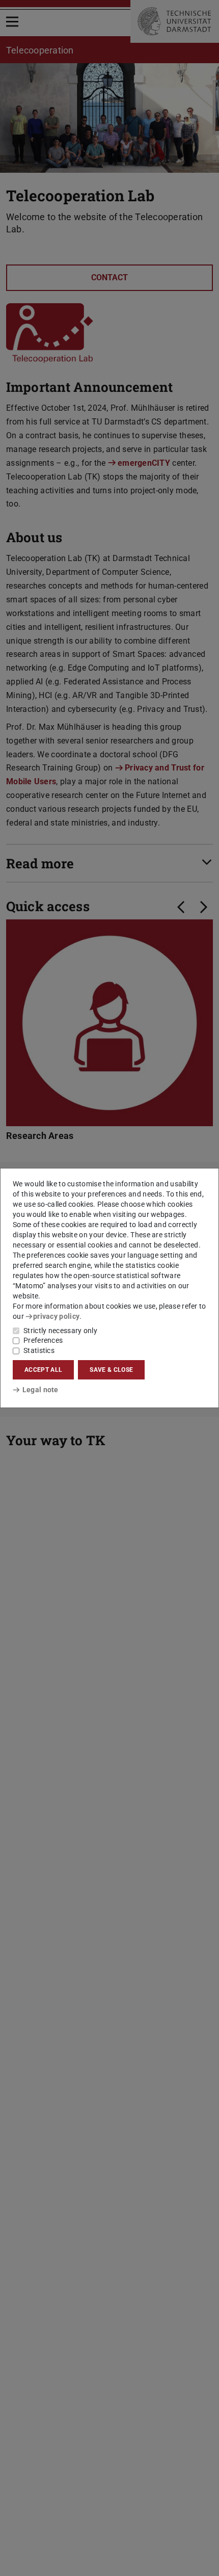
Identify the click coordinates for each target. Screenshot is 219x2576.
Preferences (43, 1340)
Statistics (39, 1350)
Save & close (111, 1370)
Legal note (40, 1390)
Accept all (43, 1370)
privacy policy (56, 1316)
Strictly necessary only (60, 1331)
